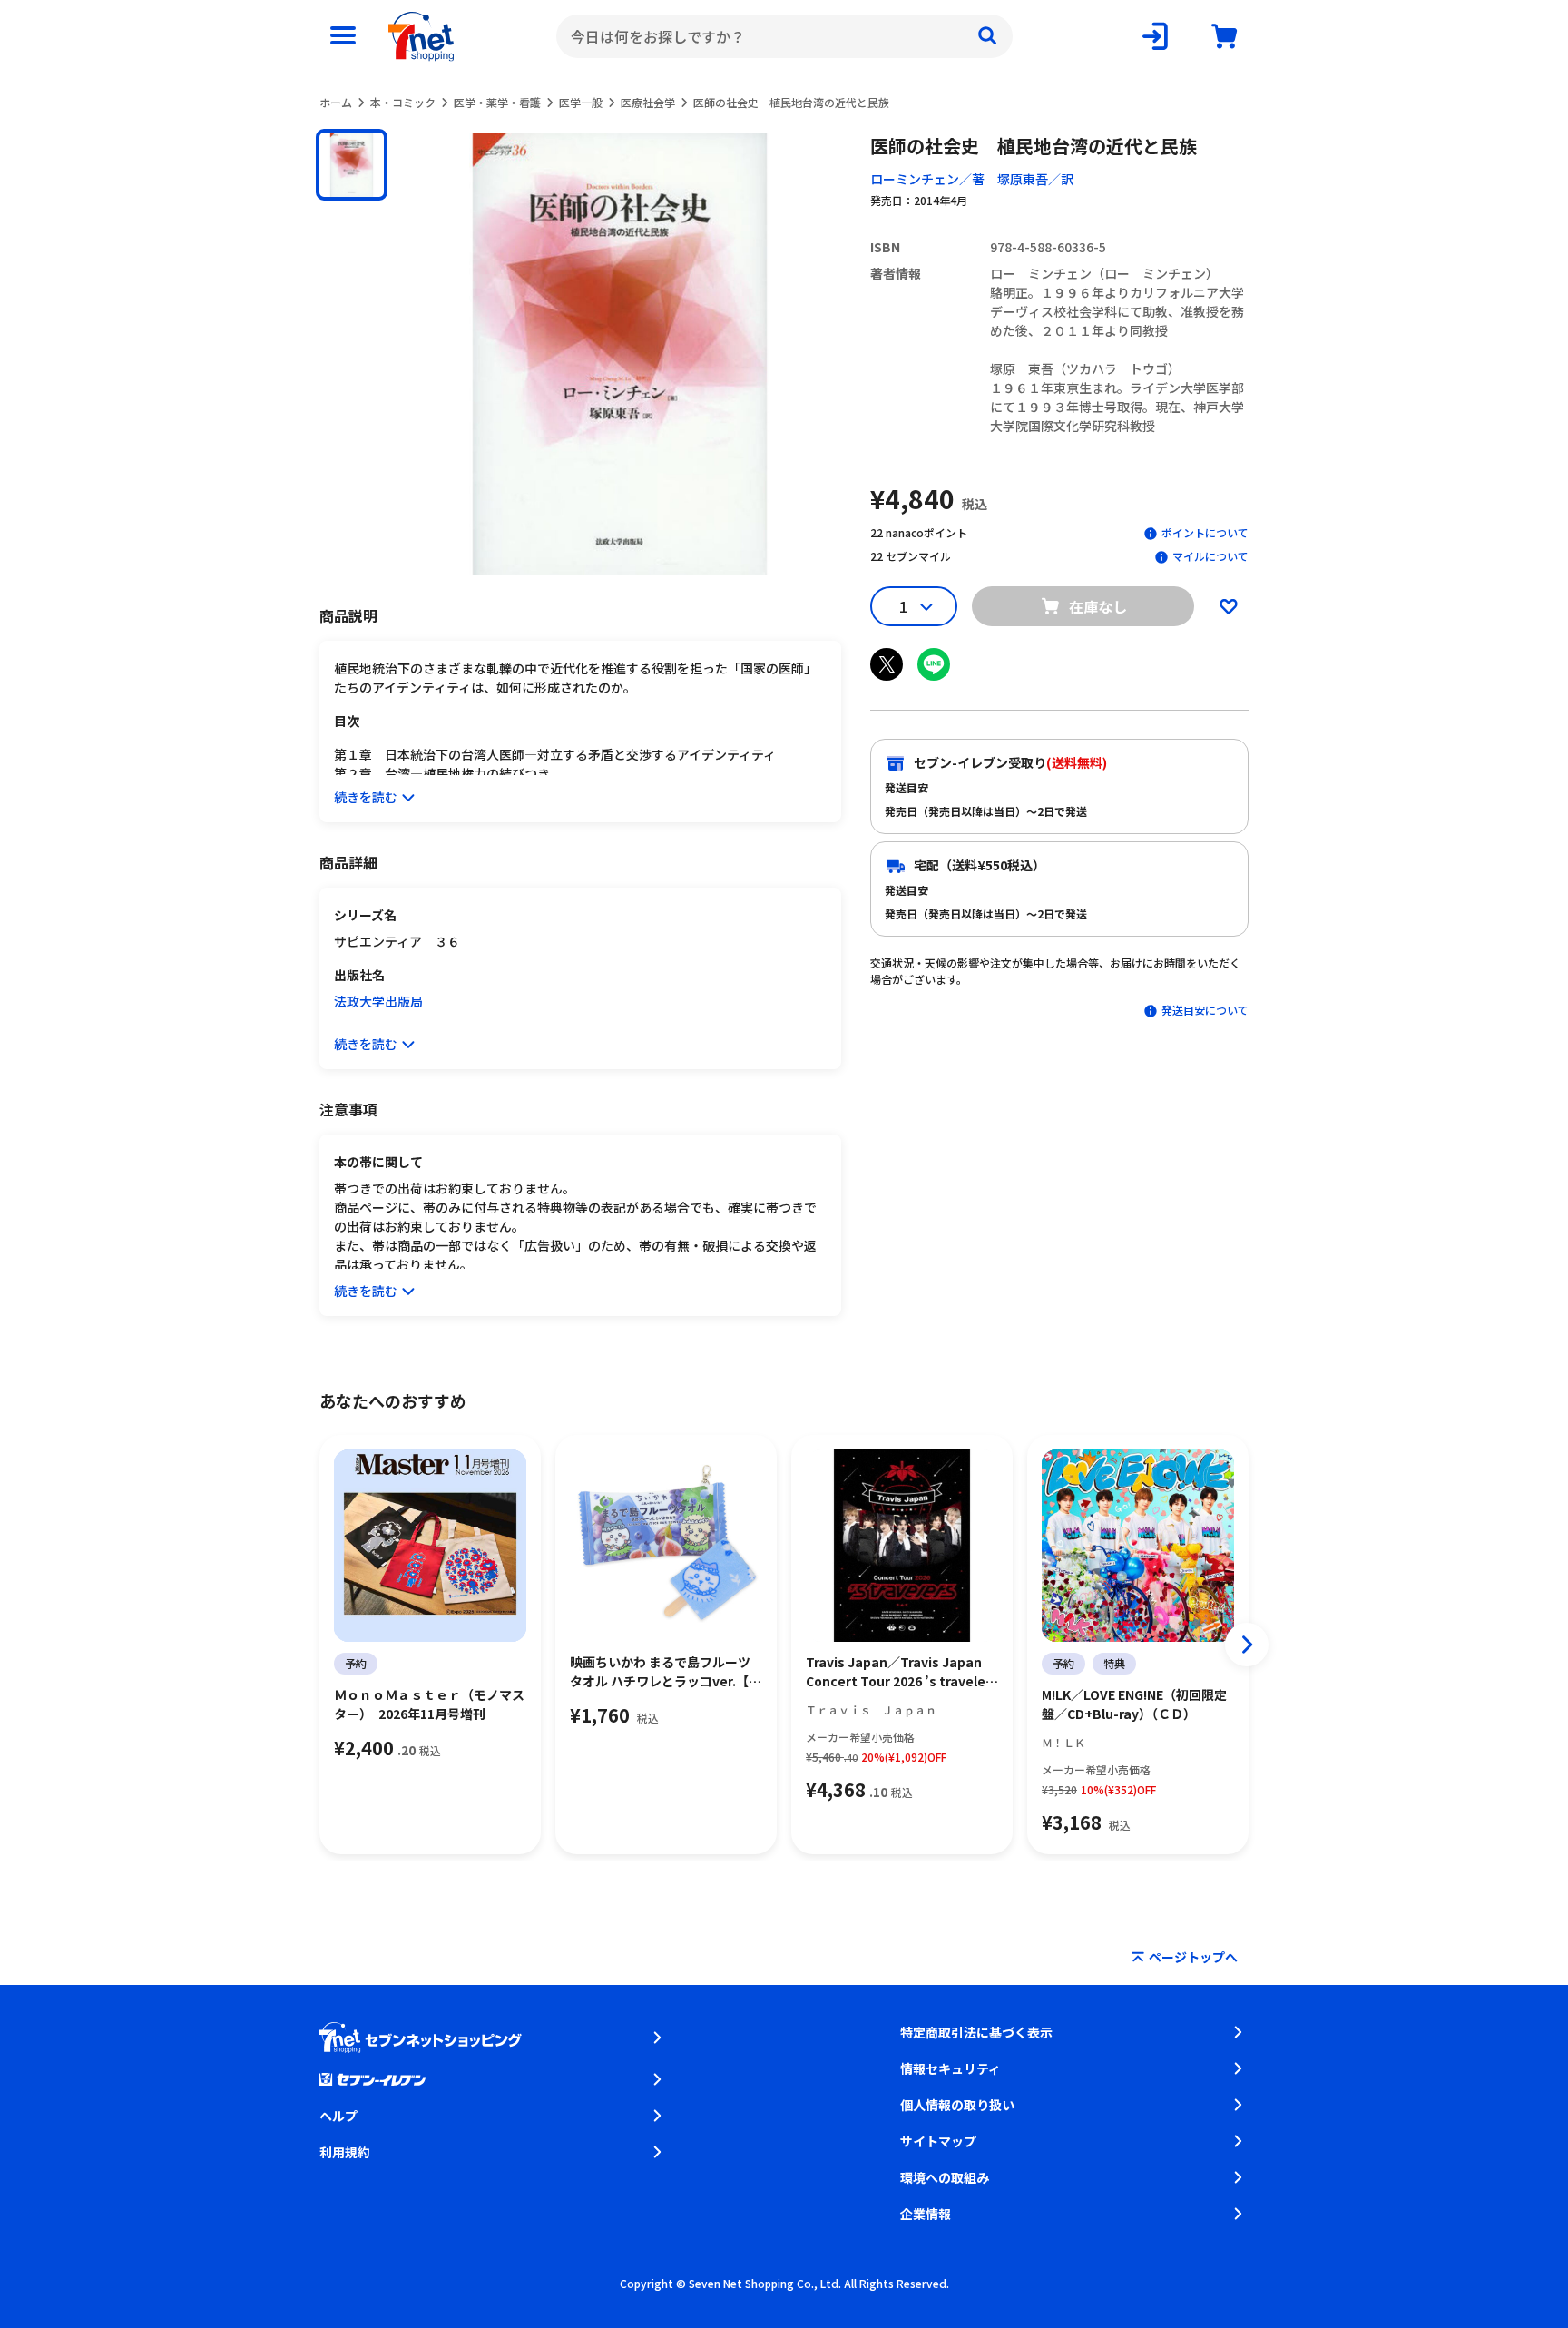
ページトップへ (1193, 1957)
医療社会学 (648, 102)
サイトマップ (938, 2141)
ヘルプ (338, 2116)
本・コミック (403, 102)
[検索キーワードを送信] (987, 36)
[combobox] (784, 36)
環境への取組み (945, 2177)
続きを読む (366, 797)
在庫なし (1098, 606)
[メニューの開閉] (343, 36)
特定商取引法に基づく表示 (976, 2032)
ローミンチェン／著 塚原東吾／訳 (972, 179)
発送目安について (1205, 1010)
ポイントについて (1205, 532)
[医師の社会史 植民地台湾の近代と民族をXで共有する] (887, 664)
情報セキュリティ (951, 2068)
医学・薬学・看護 (497, 102)
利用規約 (345, 2152)
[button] (352, 165)
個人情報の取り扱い (957, 2105)
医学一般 (581, 102)
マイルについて (1210, 556)
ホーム (336, 102)
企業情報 (926, 2214)
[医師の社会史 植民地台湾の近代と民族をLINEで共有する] (934, 664)
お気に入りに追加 (1229, 606)
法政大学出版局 (378, 1001)
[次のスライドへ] (1247, 1645)
